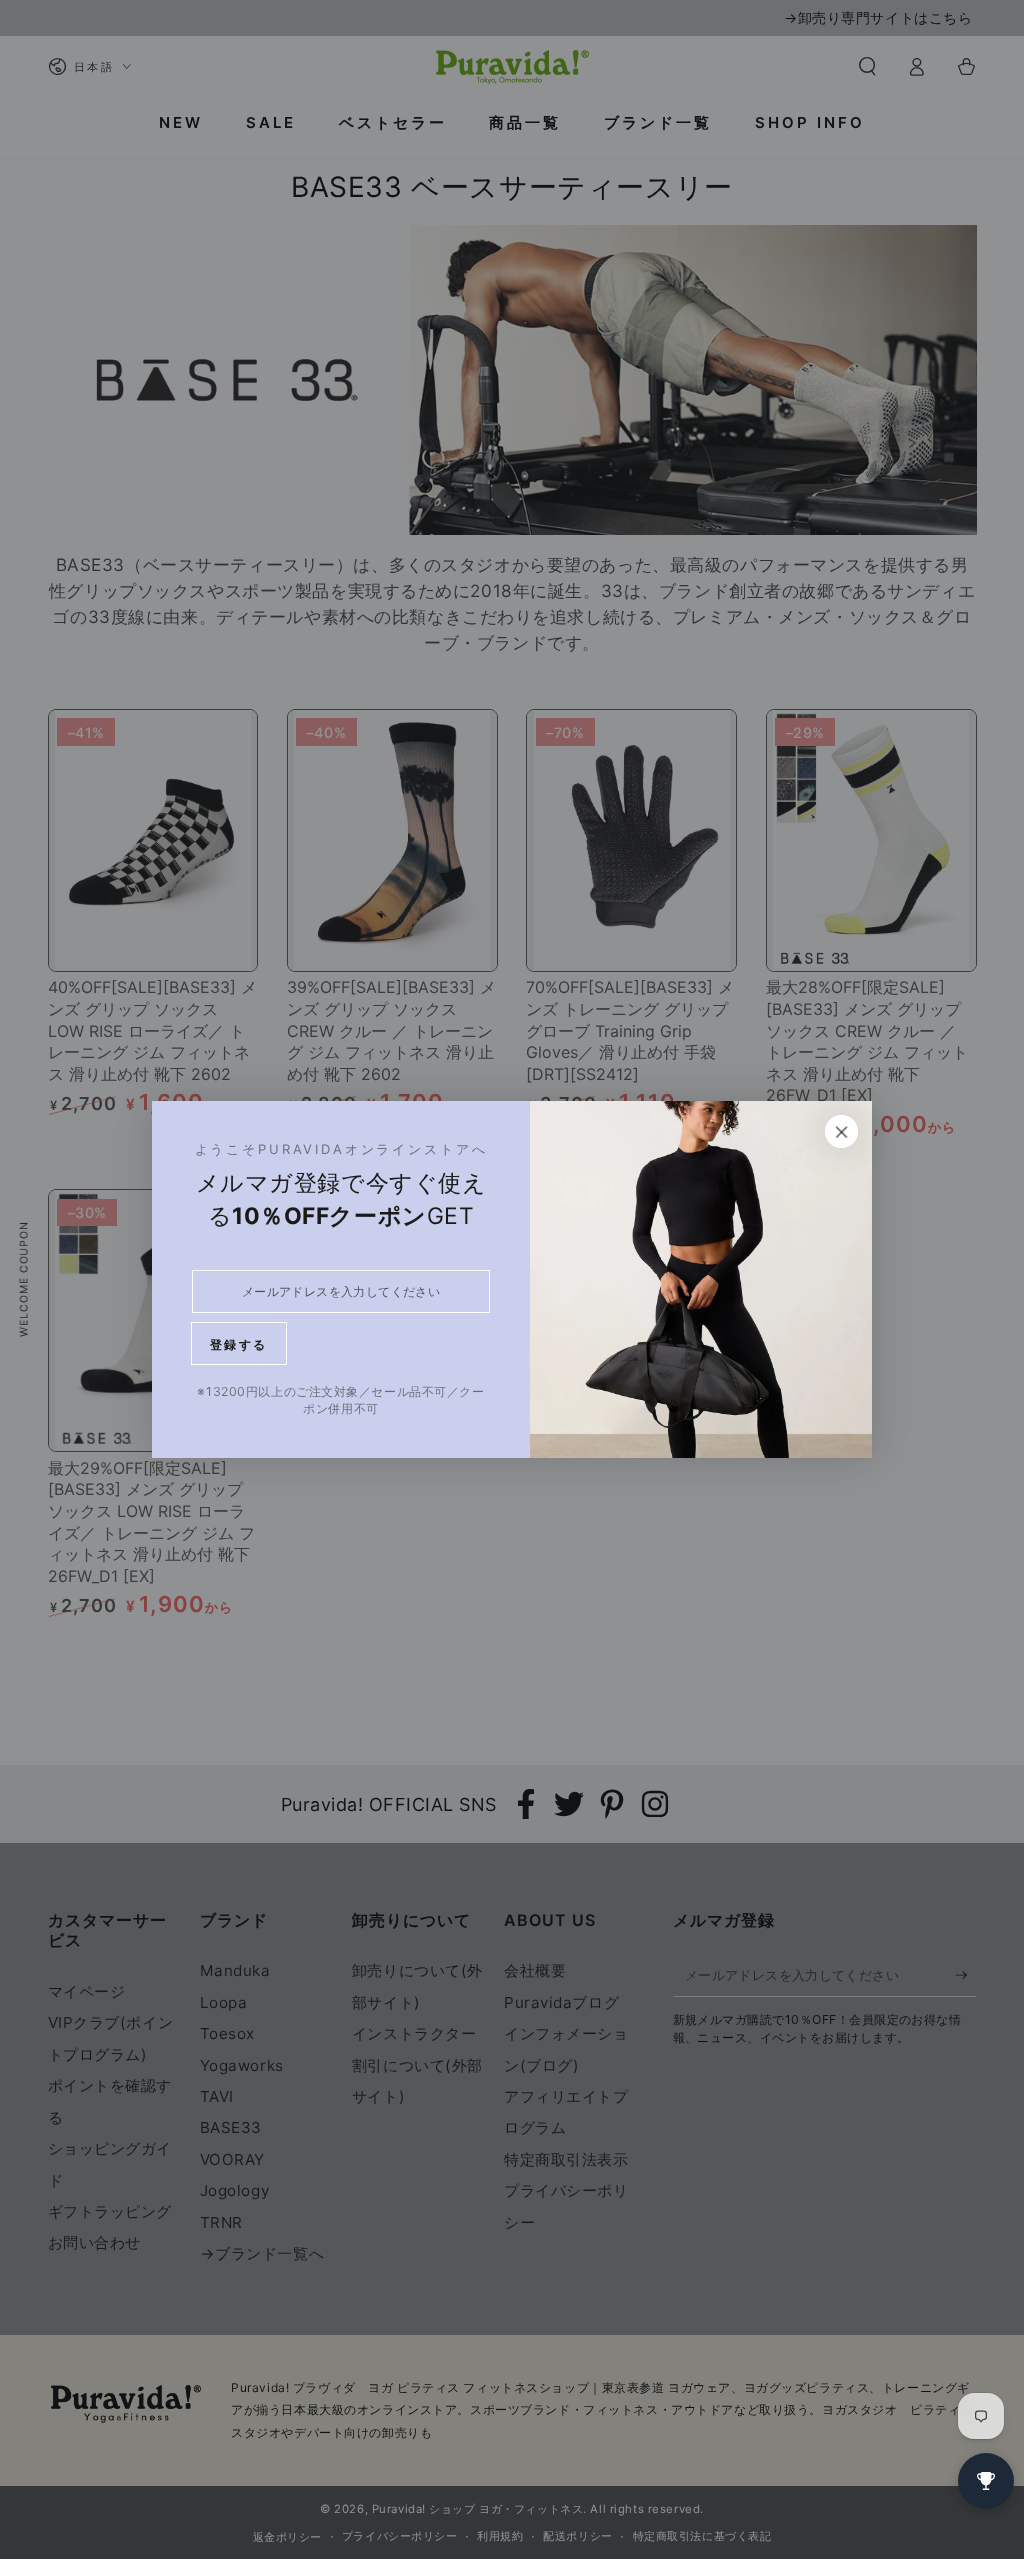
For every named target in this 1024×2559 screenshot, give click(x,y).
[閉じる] (842, 1132)
